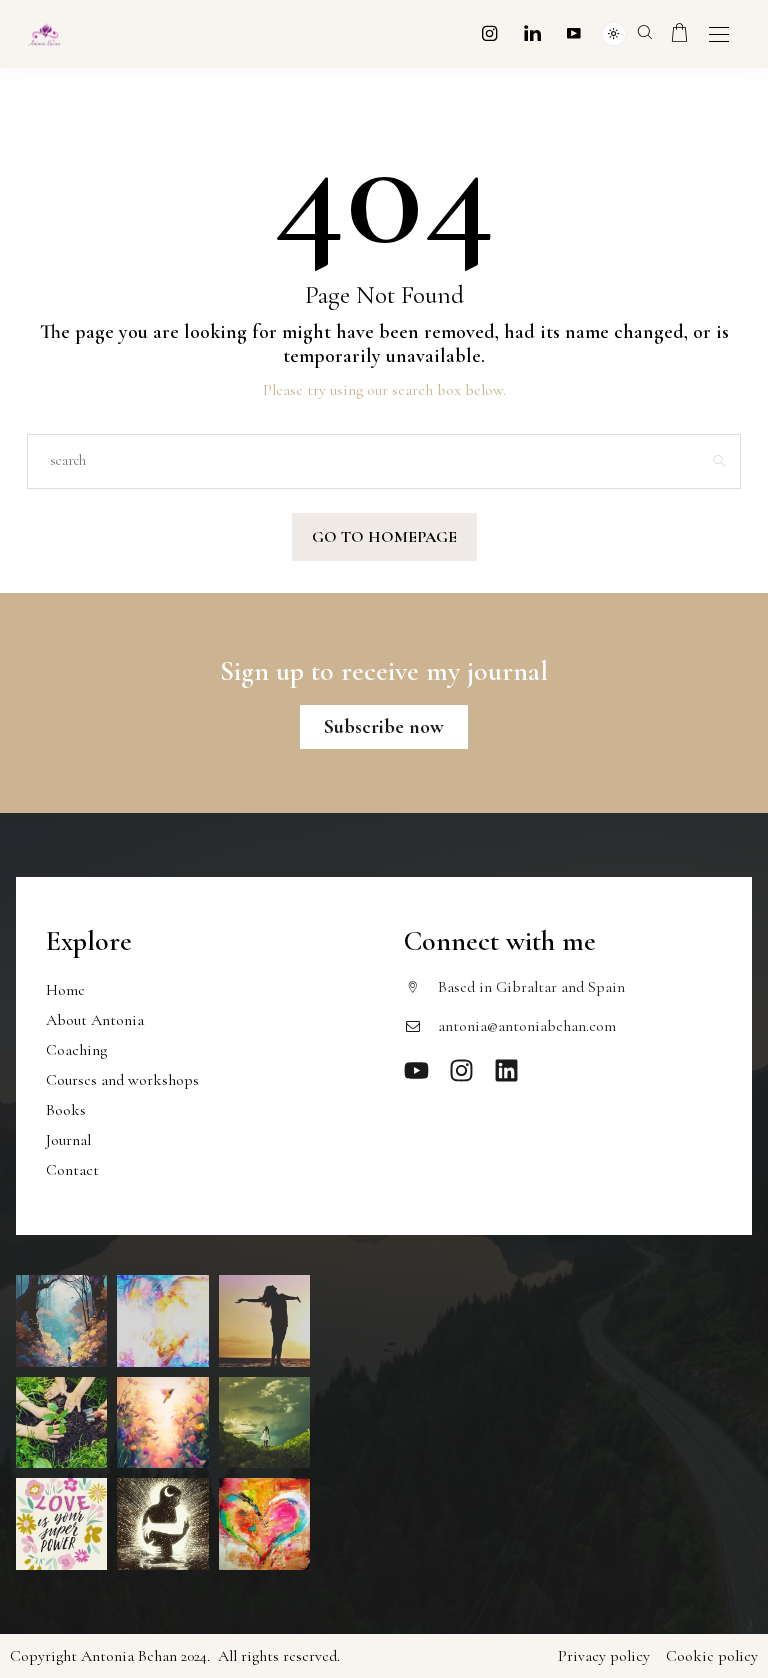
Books (66, 1110)
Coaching (76, 1050)
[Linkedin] (532, 33)
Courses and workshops (122, 1080)
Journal (68, 1140)
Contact (72, 1170)
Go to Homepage (384, 537)
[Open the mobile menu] (719, 35)
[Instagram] (490, 33)
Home (65, 990)
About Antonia (95, 1020)
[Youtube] (574, 33)
